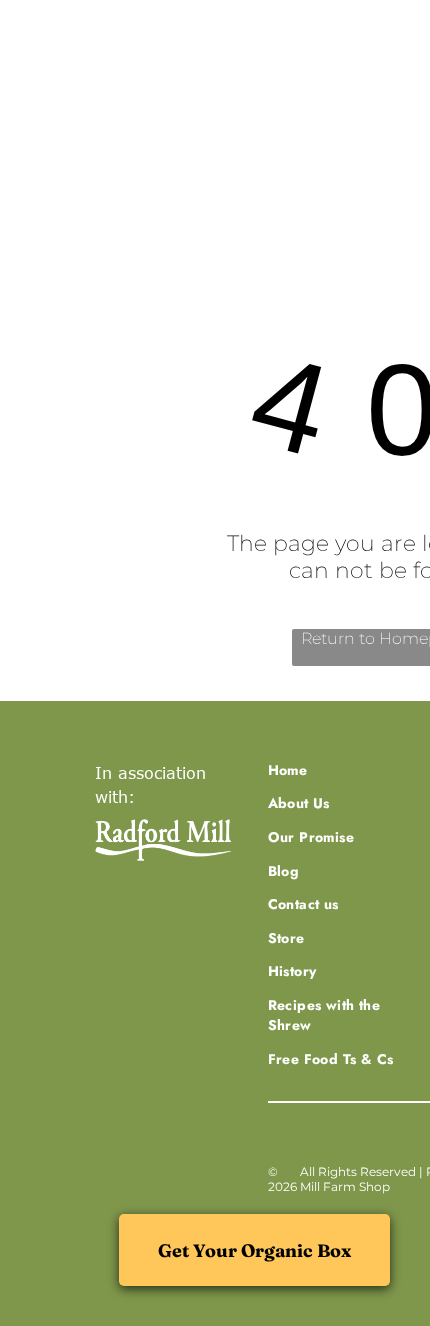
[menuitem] (117, 209)
